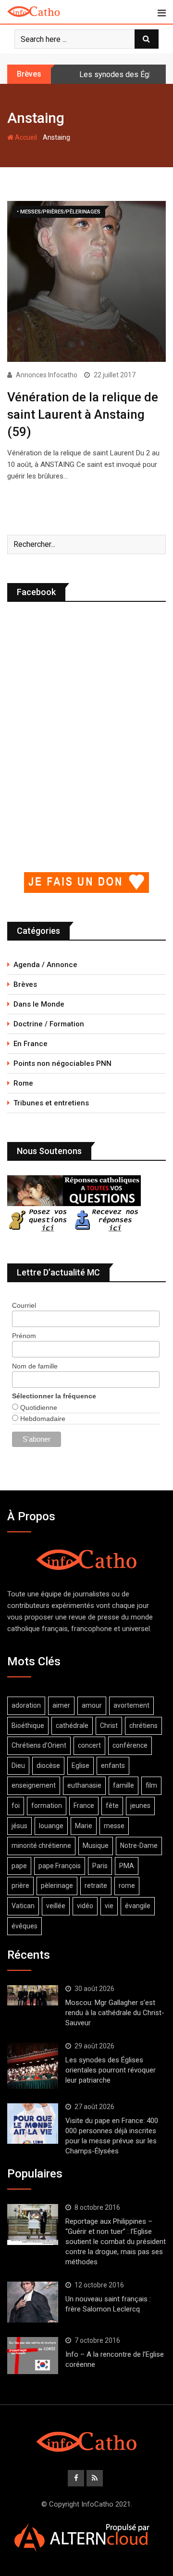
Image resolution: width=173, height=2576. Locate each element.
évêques (25, 1926)
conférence (130, 1745)
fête (112, 1806)
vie (109, 1906)
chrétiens (143, 1726)
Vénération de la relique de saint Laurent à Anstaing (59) (83, 415)
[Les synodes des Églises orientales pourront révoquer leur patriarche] (33, 2066)
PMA (127, 1866)
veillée (56, 1906)
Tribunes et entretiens (51, 1103)
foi (16, 1806)
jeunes (140, 1806)
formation (47, 1806)
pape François (60, 1866)
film (151, 1785)
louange (51, 1826)
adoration (26, 1705)
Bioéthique (28, 1726)
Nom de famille (35, 1366)
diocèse (48, 1766)
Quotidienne (38, 1408)
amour (92, 1705)
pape (19, 1866)
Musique (96, 1846)
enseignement (34, 1785)
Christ (109, 1726)
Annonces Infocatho (47, 375)
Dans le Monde (39, 1004)
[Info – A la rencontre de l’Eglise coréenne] (33, 2356)
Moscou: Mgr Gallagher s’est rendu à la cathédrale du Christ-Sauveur (115, 2013)
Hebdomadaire (42, 1419)
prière (20, 1886)
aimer (61, 1705)
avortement (131, 1705)
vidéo (85, 1906)
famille (124, 1785)
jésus (19, 1826)
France (84, 1806)
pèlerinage (57, 1886)
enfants (113, 1766)
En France (31, 1044)
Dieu (18, 1766)
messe (114, 1826)
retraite (96, 1886)
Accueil (25, 137)
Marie (84, 1826)
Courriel (24, 1305)
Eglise (80, 1766)
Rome (23, 1083)
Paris (100, 1866)
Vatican (23, 1906)
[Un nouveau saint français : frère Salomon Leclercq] (33, 2302)
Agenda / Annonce (45, 965)
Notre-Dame (139, 1846)
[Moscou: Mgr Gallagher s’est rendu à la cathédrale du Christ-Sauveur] (33, 1995)
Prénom (24, 1336)
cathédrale (72, 1726)
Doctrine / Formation (49, 1024)
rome (127, 1886)
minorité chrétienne (41, 1846)
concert (89, 1745)
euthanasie (84, 1785)
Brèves (25, 984)
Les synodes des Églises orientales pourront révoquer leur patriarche (111, 2070)
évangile (138, 1906)
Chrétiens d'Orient (39, 1745)
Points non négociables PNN (62, 1063)
